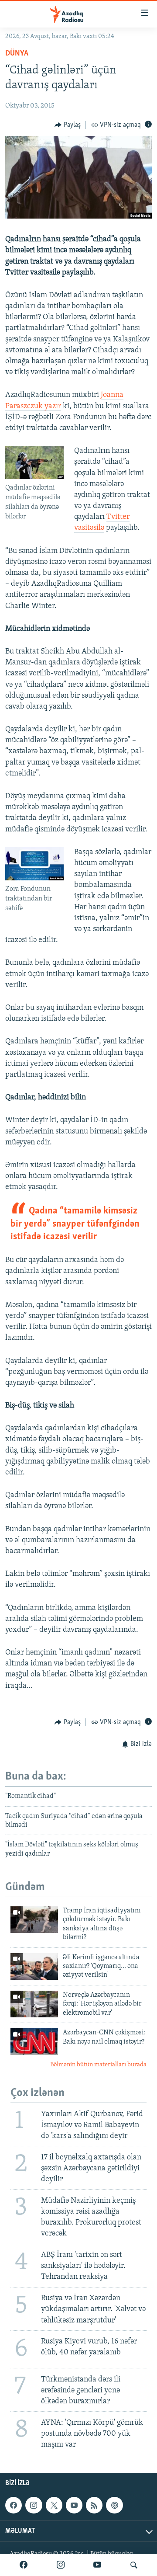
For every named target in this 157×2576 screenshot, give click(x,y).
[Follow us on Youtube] (74, 2505)
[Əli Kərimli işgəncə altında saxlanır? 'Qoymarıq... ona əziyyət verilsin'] (34, 1966)
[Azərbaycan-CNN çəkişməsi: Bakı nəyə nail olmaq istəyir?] (34, 2042)
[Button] (68, 125)
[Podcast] (114, 2505)
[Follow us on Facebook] (14, 2505)
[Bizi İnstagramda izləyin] (61, 2565)
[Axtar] (134, 2565)
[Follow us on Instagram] (34, 2505)
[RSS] (94, 2505)
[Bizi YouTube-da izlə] (97, 2565)
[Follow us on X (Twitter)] (54, 2505)
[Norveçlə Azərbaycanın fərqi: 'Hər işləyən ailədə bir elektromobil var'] (34, 2004)
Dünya (17, 54)
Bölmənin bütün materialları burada (98, 2065)
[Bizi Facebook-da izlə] (24, 2565)
